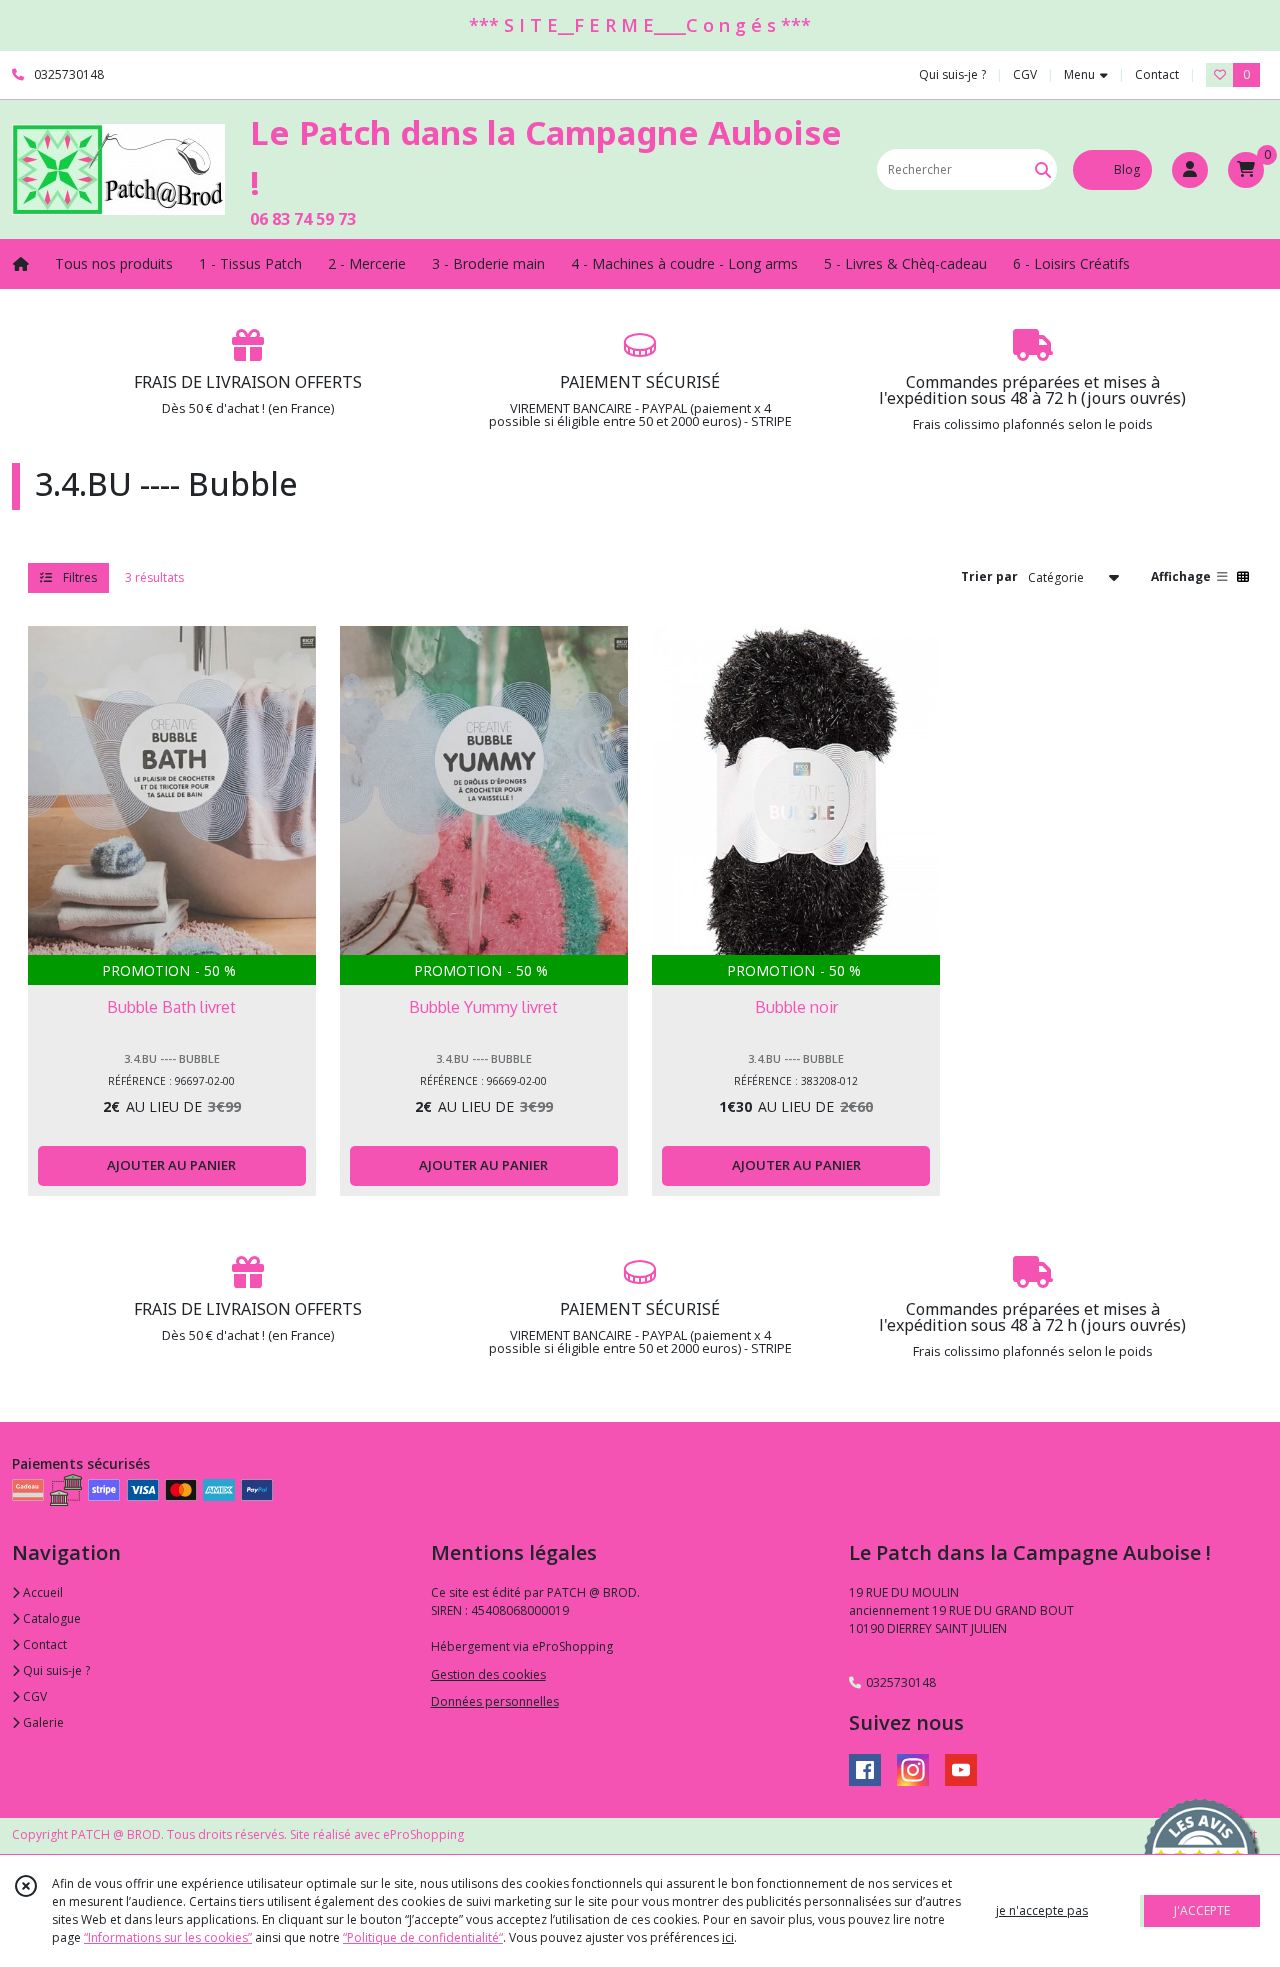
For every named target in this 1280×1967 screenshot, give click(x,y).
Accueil (41, 1592)
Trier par (989, 576)
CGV (33, 1696)
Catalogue (50, 1618)
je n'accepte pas (1042, 1910)
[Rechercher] (1043, 169)
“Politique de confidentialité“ (423, 1937)
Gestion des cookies (488, 1674)
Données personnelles (495, 1701)
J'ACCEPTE (1202, 1910)
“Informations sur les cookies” (168, 1937)
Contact (1157, 74)
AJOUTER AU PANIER (171, 1165)
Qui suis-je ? (55, 1670)
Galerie (42, 1722)
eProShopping (423, 1834)
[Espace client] (1190, 170)
